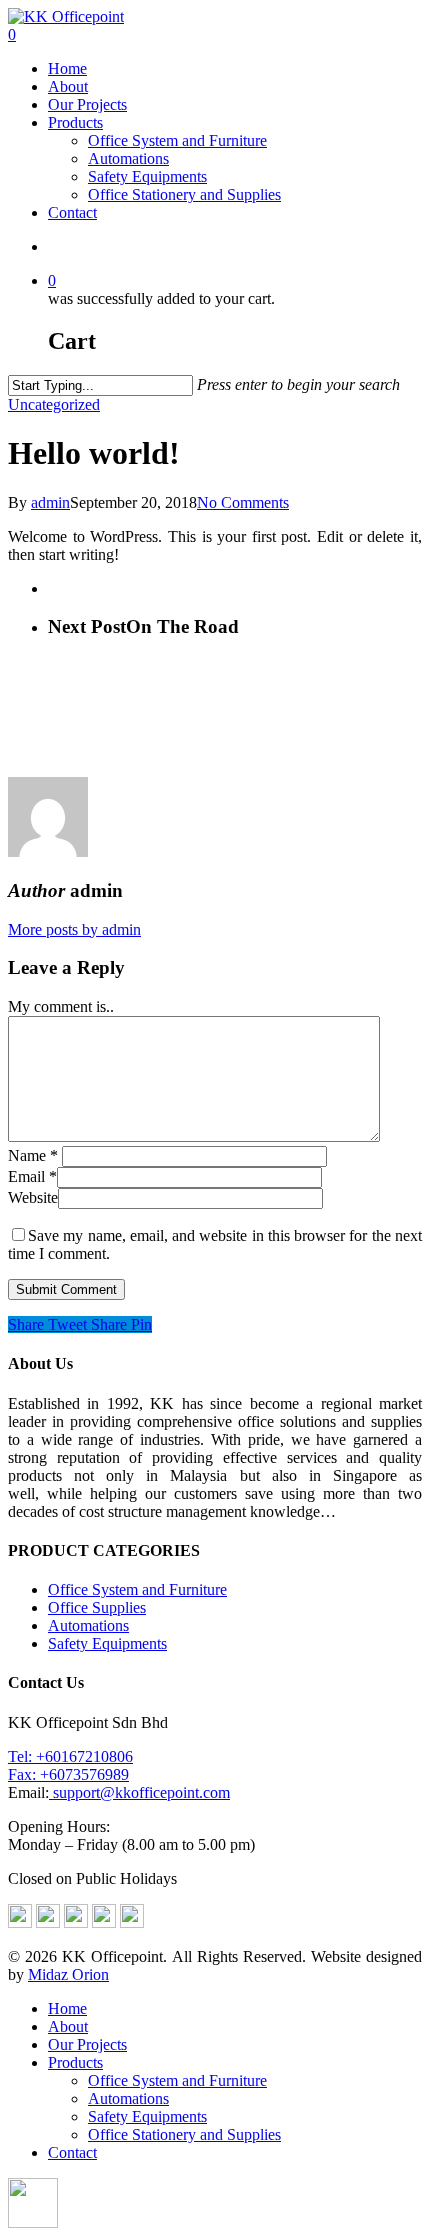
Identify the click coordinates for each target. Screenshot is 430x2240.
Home (67, 68)
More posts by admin (74, 929)
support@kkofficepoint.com (139, 1792)
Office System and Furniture (177, 140)
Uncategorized (54, 404)
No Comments (243, 502)
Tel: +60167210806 (70, 1756)
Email (32, 1176)
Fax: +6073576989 (68, 1774)
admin (50, 502)
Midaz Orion (68, 1974)
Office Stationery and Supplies (184, 194)
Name (33, 1155)
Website (33, 1197)
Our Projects (87, 104)
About (68, 86)
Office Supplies (97, 1607)
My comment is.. (61, 1006)
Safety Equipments (147, 176)
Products (75, 122)
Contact (72, 212)
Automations (128, 158)
